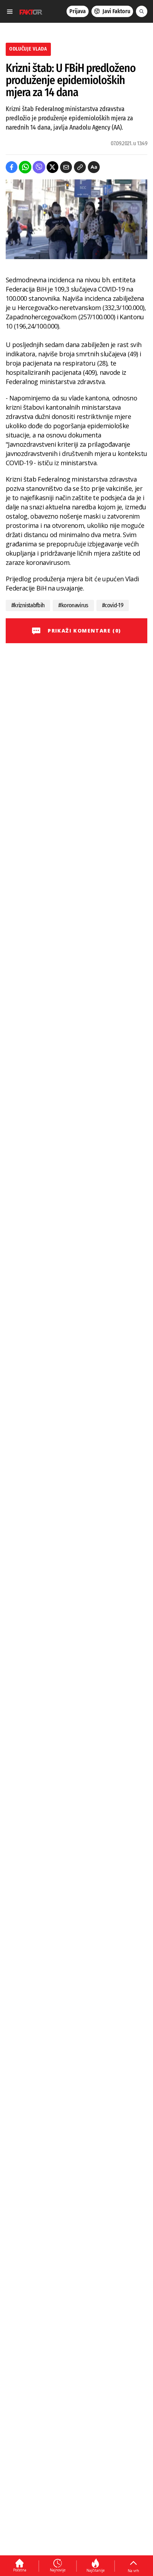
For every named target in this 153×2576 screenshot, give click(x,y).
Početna (20, 2570)
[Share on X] (52, 167)
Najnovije (58, 2570)
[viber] (39, 167)
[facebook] (12, 167)
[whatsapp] (25, 167)
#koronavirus (73, 605)
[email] (66, 167)
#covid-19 (113, 605)
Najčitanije (96, 2570)
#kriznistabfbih (28, 605)
